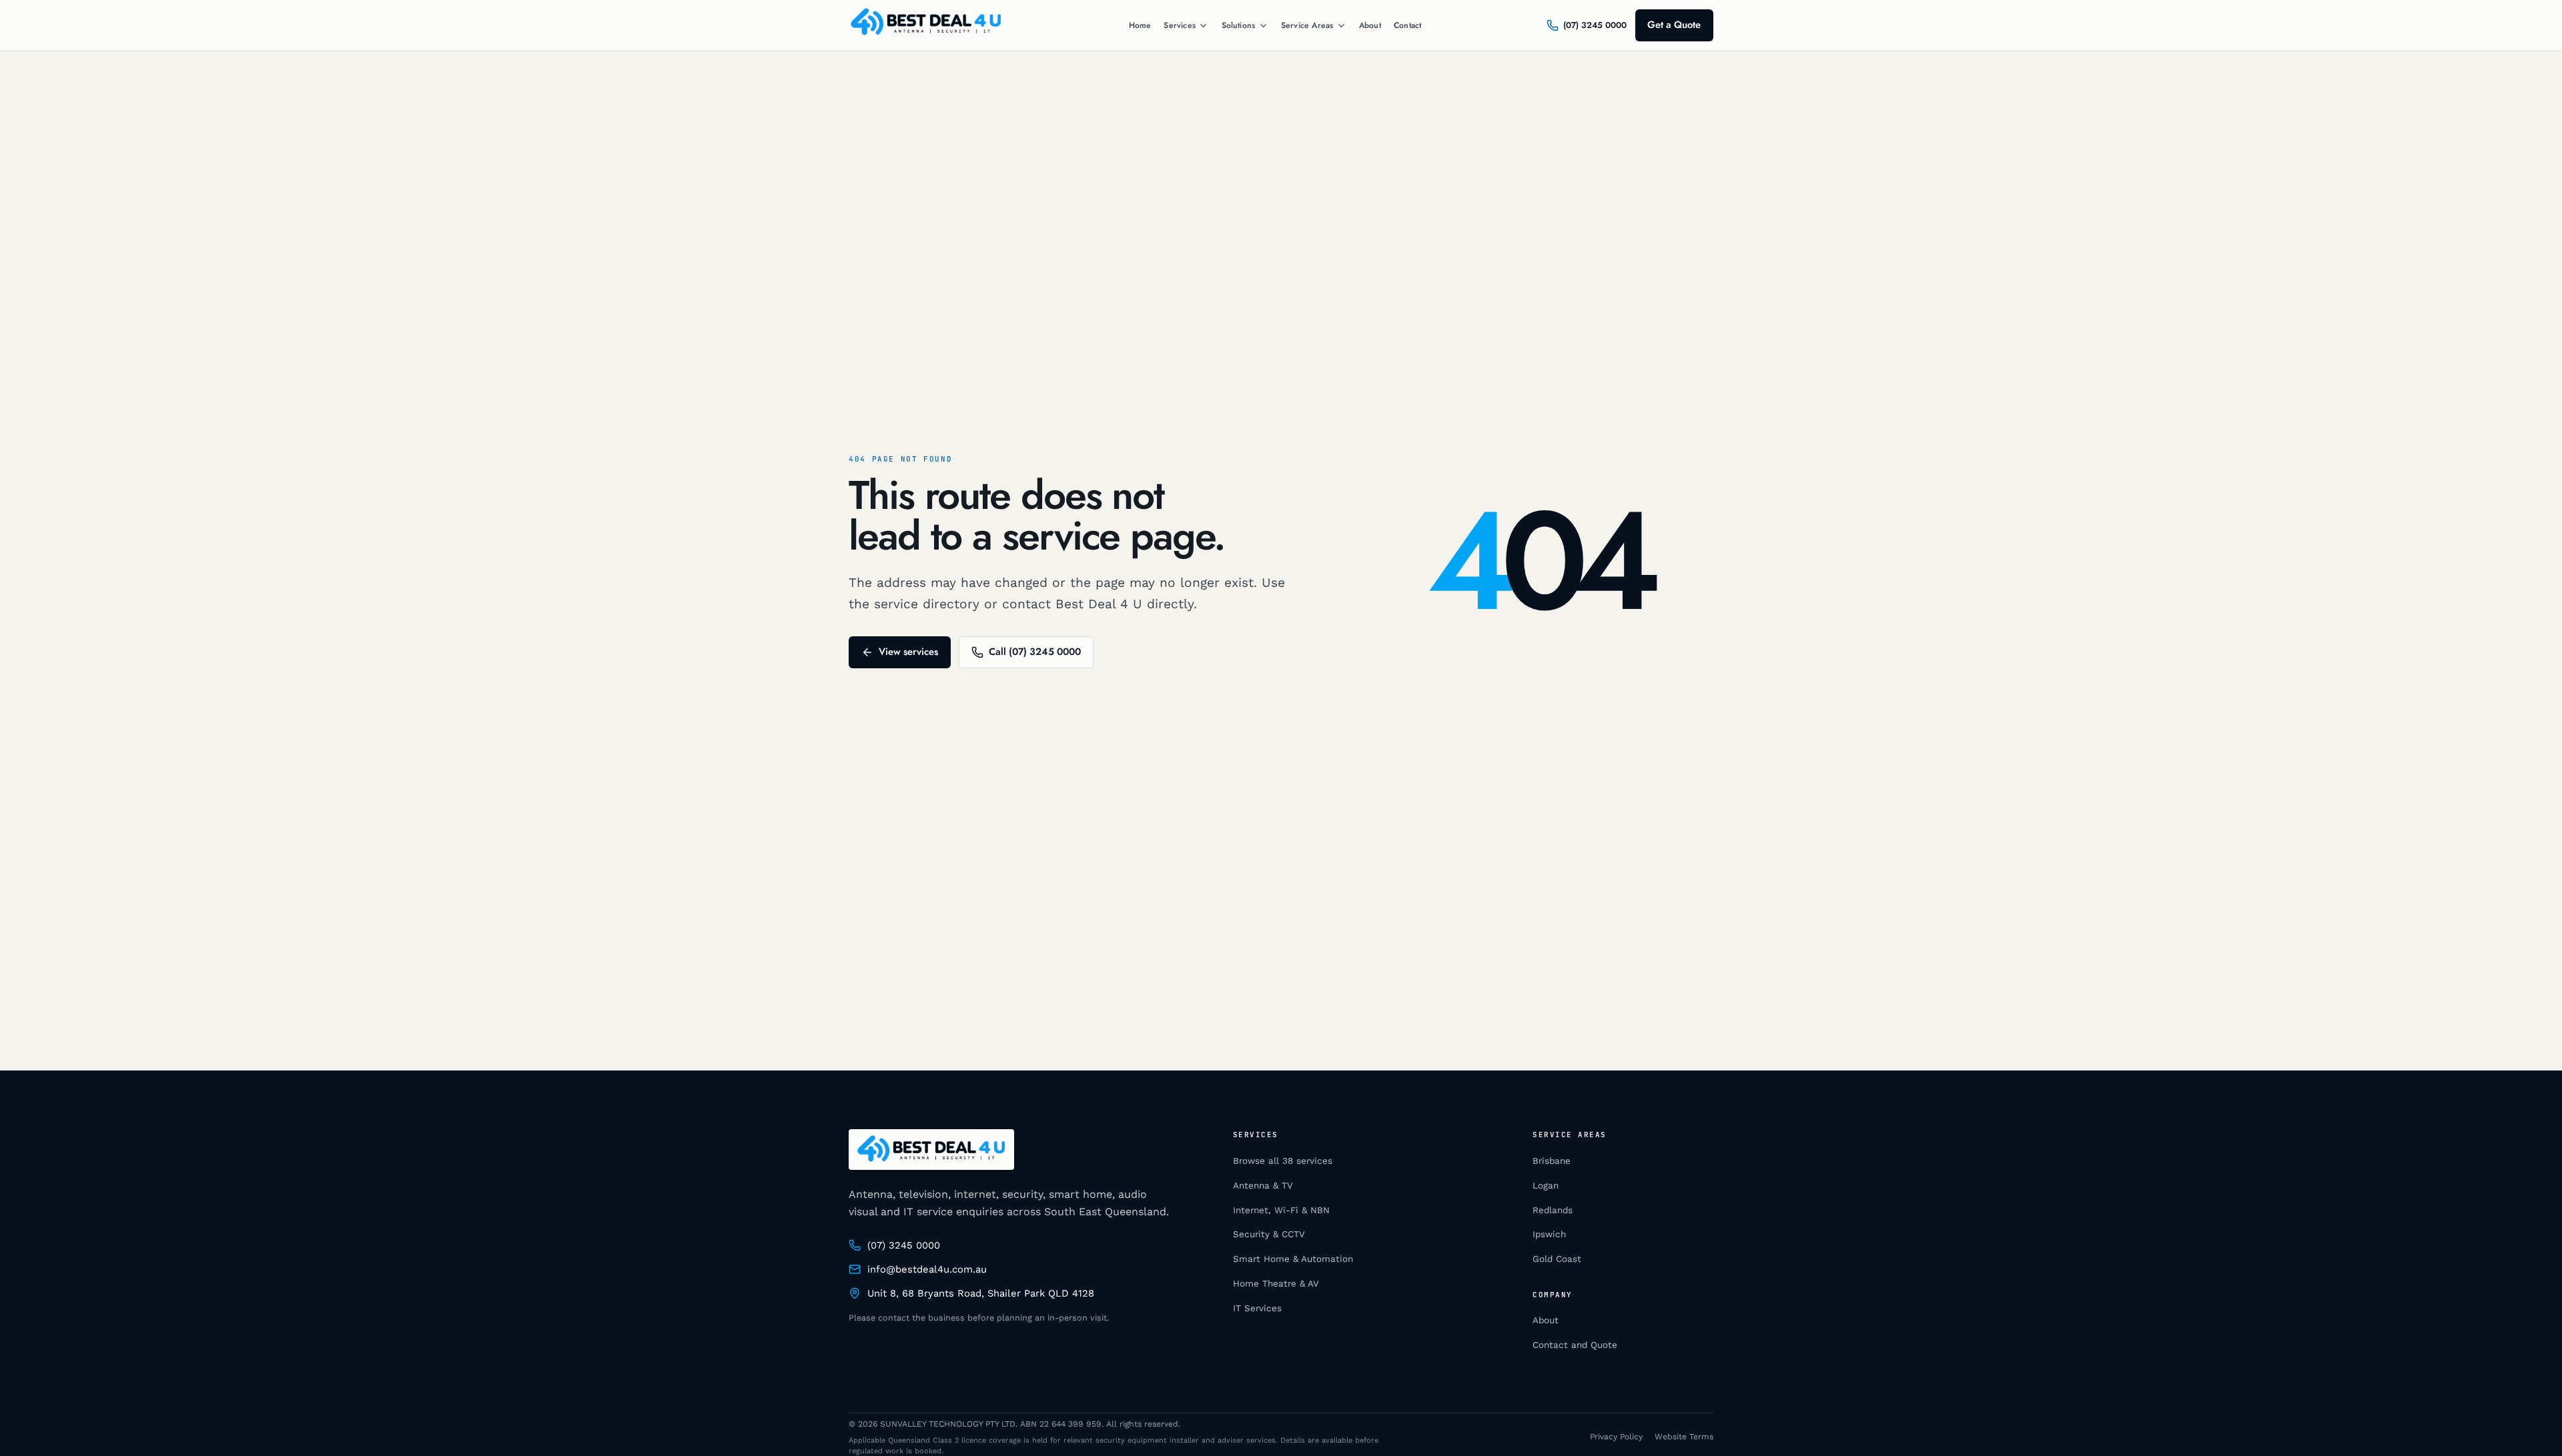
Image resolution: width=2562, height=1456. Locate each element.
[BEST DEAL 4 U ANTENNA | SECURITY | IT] (926, 25)
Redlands (1553, 1210)
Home (1140, 25)
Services (1179, 26)
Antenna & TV (1263, 1186)
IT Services (1257, 1308)
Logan (1546, 1186)
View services (908, 652)
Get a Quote (1674, 25)
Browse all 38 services (1283, 1161)
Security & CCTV (1269, 1234)
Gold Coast (1557, 1259)
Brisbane (1552, 1161)
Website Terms (1684, 1437)
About (1370, 25)
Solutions (1239, 26)
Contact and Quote (1575, 1345)
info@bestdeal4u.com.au (927, 1269)
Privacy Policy (1616, 1437)
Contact (1407, 25)
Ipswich (1549, 1234)
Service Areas (1307, 26)
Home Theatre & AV (1276, 1284)
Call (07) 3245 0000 (1035, 652)
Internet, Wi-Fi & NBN (1281, 1210)
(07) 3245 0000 (904, 1245)
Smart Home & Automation (1293, 1259)
